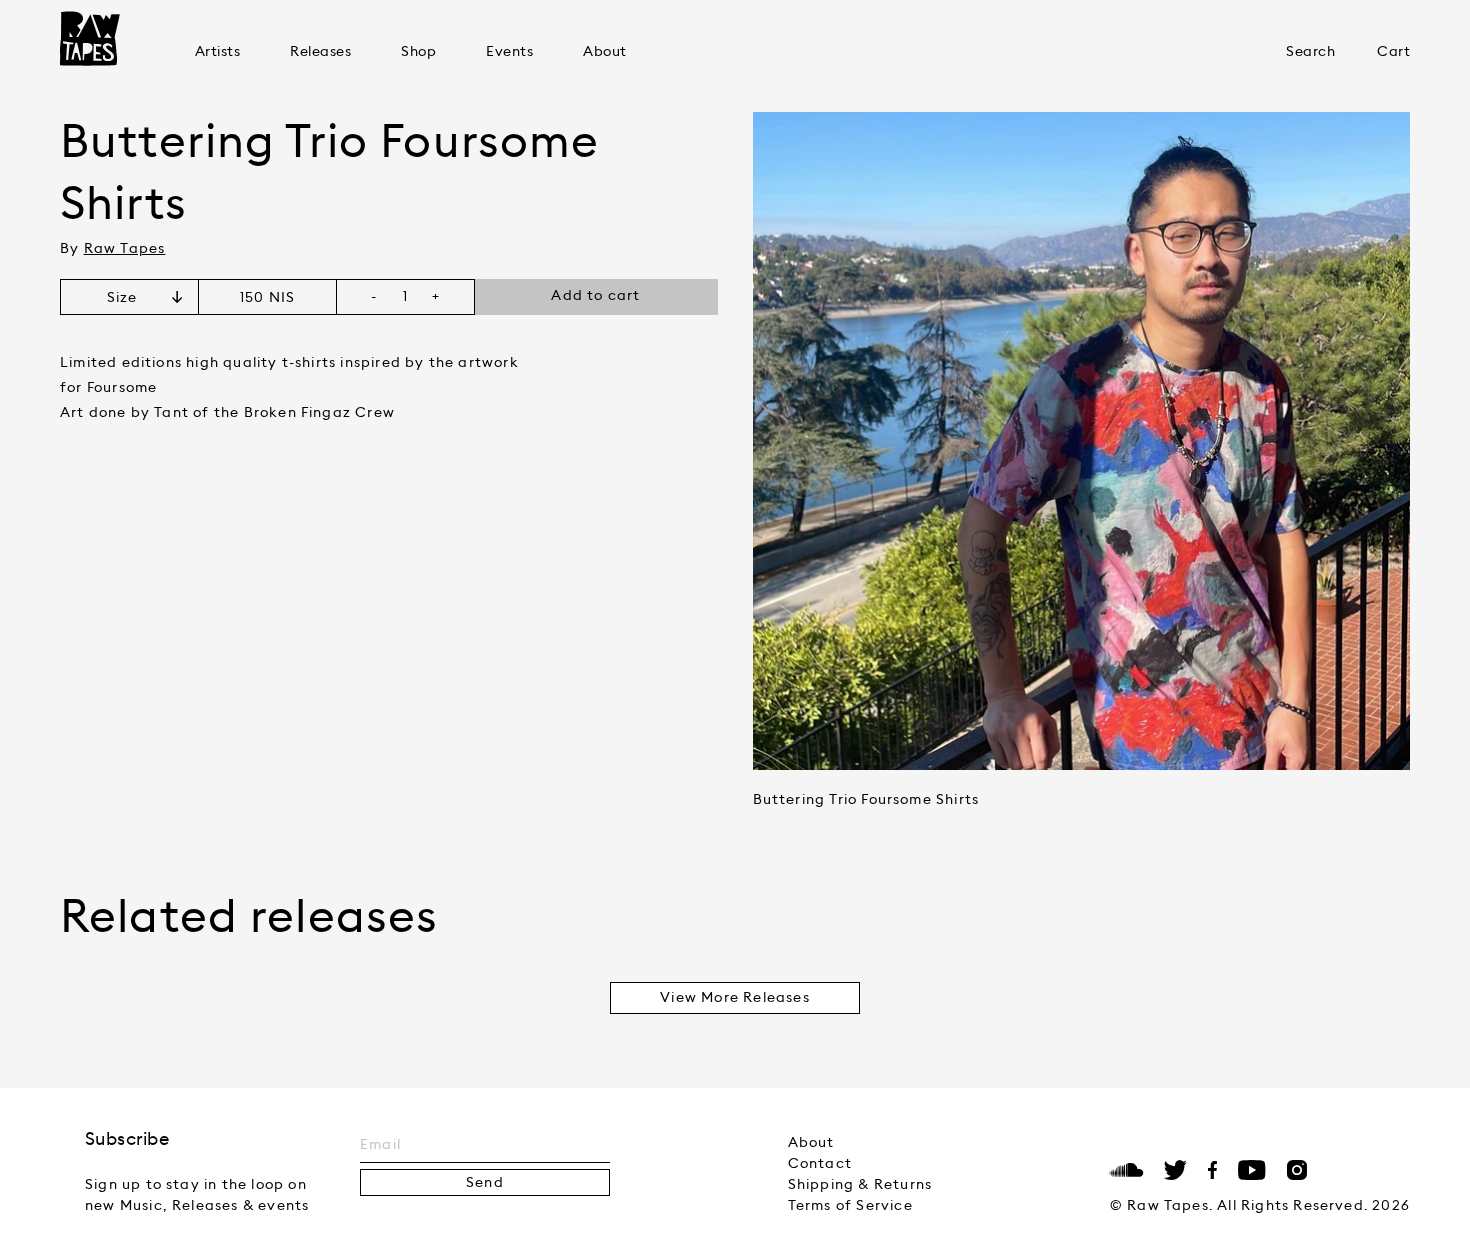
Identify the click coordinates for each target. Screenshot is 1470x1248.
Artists (217, 52)
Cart (1393, 52)
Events (509, 52)
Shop (418, 52)
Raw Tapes (90, 38)
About (604, 52)
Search (1310, 52)
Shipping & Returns (860, 1185)
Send (485, 1183)
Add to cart (595, 296)
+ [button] (436, 297)
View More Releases (734, 998)
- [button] (374, 297)
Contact (820, 1164)
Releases (320, 52)
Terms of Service (850, 1206)
